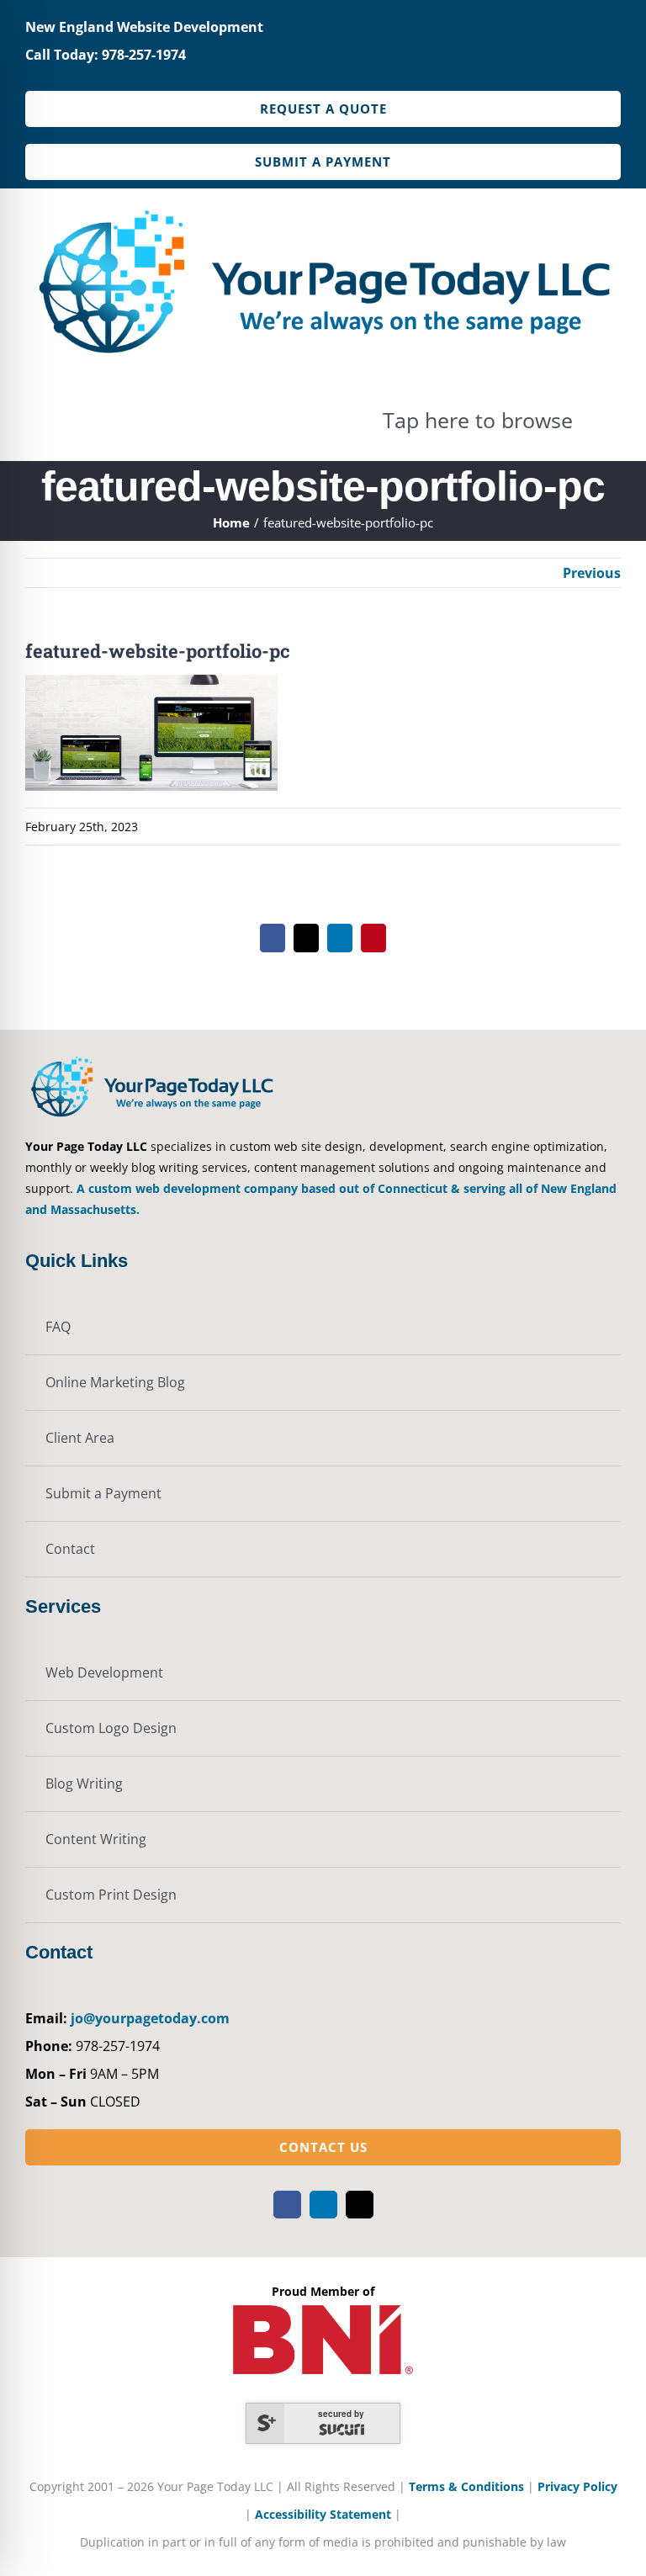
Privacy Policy (577, 2486)
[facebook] (287, 2205)
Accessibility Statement (323, 2514)
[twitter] (360, 2205)
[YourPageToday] (323, 204)
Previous (592, 573)
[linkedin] (323, 2205)
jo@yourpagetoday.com (150, 2018)
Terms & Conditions (466, 2486)
